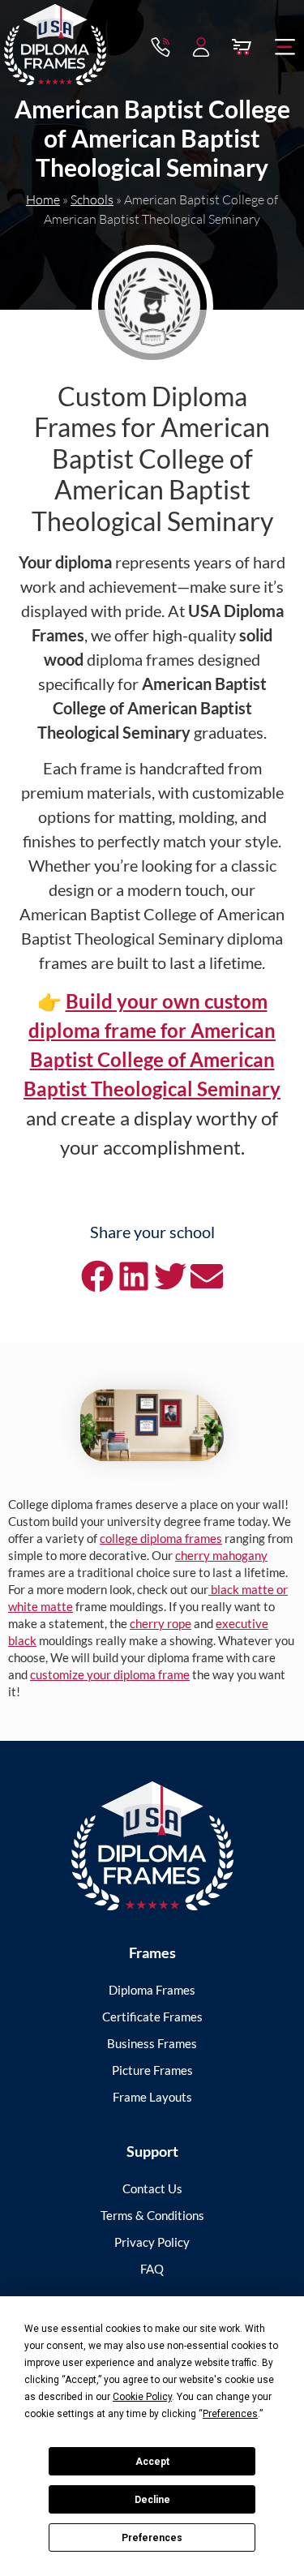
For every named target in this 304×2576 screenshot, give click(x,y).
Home (43, 199)
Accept (152, 2462)
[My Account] (201, 47)
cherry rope (161, 1623)
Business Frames (152, 2043)
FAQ (152, 2269)
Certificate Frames (152, 2017)
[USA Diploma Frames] (152, 1846)
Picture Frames (152, 2070)
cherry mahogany (221, 1555)
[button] (285, 47)
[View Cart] (242, 47)
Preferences (152, 2538)
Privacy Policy (152, 2242)
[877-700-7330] (161, 47)
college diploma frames (161, 1538)
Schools (92, 199)
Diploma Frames (152, 1990)
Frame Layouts (152, 2097)
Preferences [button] (230, 2414)
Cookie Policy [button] (142, 2397)
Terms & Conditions (152, 2215)
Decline (152, 2500)
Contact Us (152, 2188)
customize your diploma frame (110, 1674)
